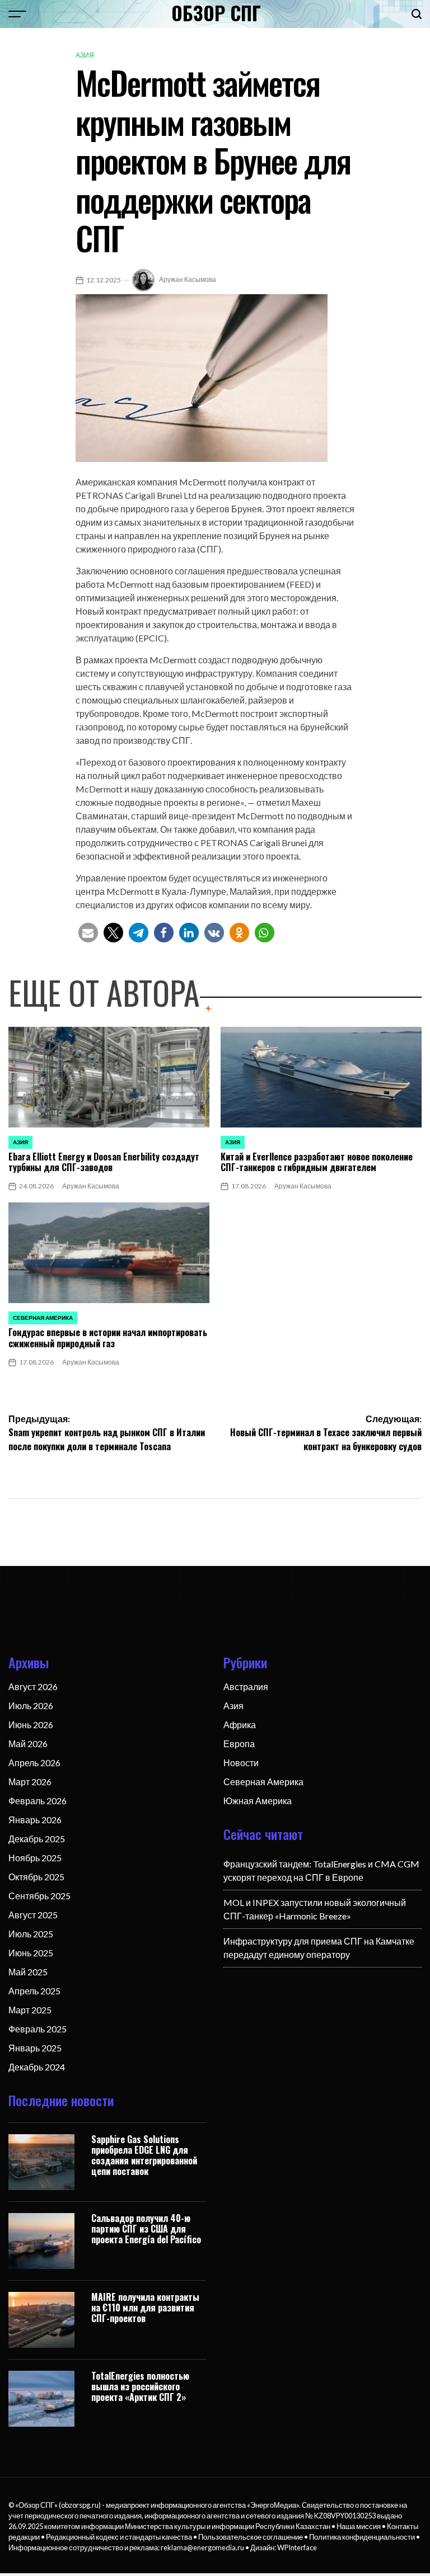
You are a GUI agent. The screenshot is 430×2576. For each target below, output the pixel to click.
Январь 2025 (35, 2048)
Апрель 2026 (34, 1763)
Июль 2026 (31, 1705)
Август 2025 (33, 1915)
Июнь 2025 (31, 1953)
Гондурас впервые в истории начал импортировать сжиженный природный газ (108, 1337)
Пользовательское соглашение (251, 2537)
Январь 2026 (35, 1820)
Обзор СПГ (216, 13)
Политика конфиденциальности (362, 2537)
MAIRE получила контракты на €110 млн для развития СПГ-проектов (145, 2308)
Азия (85, 55)
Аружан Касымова (188, 279)
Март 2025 (30, 2010)
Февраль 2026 (38, 1801)
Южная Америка (258, 1801)
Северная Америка (43, 1318)
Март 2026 (30, 1782)
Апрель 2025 (34, 1991)
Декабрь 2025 (37, 1839)
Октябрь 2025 (36, 1877)
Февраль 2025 (38, 2029)
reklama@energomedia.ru (202, 2547)
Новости (241, 1763)
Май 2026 (28, 1744)
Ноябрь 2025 (35, 1858)
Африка (240, 1725)
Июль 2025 (31, 1934)
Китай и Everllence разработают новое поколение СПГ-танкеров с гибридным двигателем (317, 1162)
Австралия (246, 1686)
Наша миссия (359, 2526)
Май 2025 (28, 1972)
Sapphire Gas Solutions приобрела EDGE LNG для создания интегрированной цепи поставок (144, 2155)
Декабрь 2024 (37, 2067)
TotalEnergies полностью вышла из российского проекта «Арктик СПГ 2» (140, 2386)
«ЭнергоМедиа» (273, 2505)
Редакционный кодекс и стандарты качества (119, 2537)
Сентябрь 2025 (39, 1896)
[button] (88, 933)
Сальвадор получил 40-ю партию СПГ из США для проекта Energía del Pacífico (146, 2229)
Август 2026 (33, 1686)
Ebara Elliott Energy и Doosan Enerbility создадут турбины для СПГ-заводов (104, 1162)
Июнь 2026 (31, 1725)
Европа (239, 1744)
